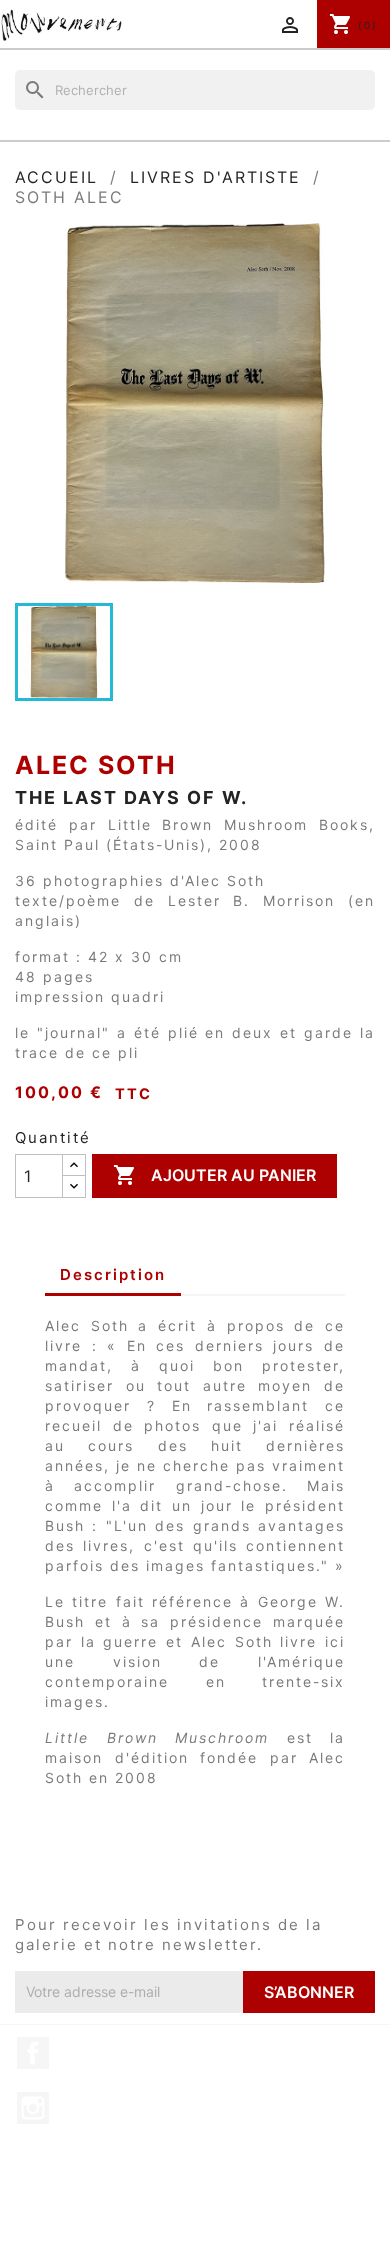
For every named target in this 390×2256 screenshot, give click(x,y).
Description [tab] (113, 1274)
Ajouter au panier (214, 1175)
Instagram (33, 2108)
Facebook (33, 2053)
